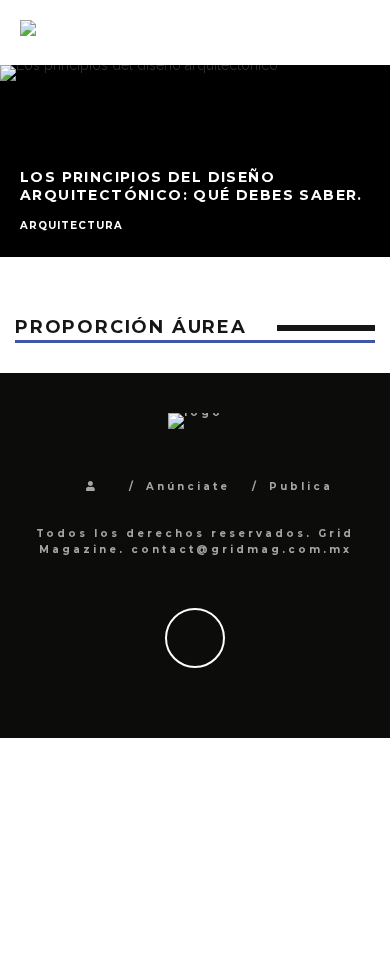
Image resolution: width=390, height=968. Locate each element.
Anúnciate (188, 486)
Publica (301, 486)
